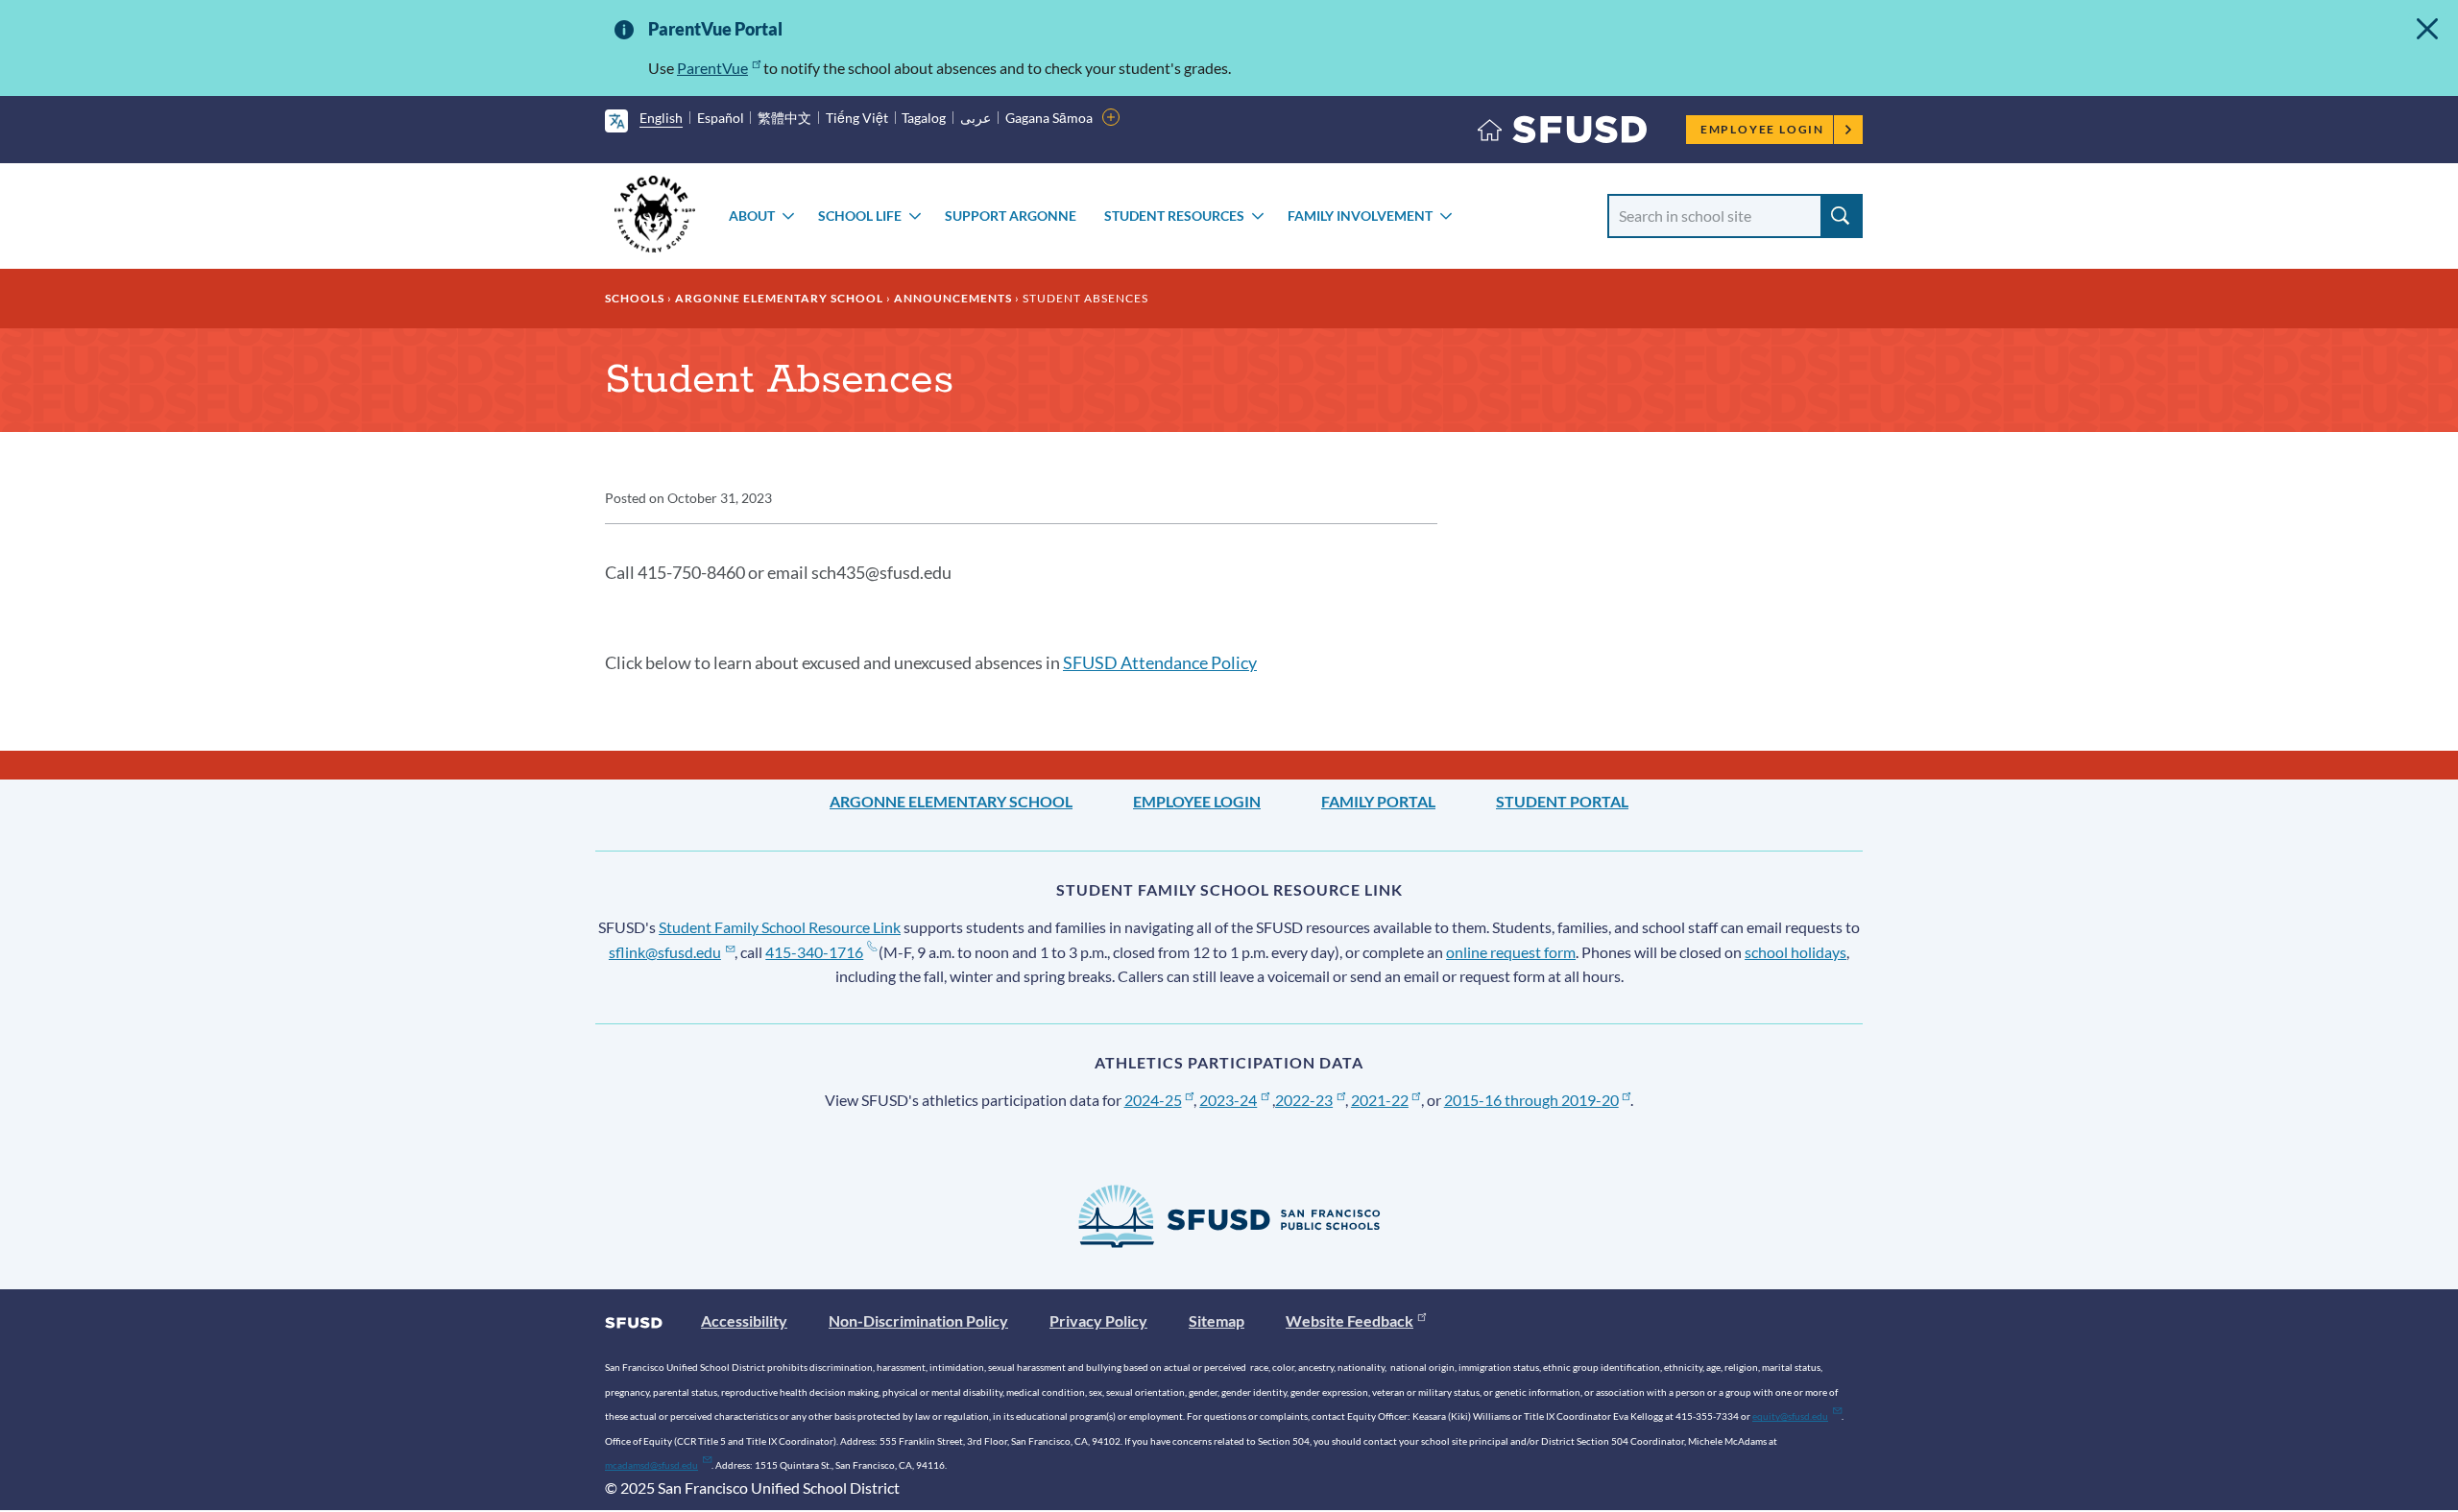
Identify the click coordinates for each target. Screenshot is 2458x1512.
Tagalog (924, 118)
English (661, 118)
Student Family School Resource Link (780, 927)
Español (721, 118)
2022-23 (1304, 1100)
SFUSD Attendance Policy (1160, 662)
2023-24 (1228, 1100)
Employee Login (1762, 129)
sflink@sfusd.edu (665, 952)
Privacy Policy (1098, 1320)
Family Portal (1378, 801)
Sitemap (1217, 1320)
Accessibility (744, 1320)
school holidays (1795, 952)
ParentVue (712, 68)
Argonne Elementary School (779, 298)
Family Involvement (1360, 216)
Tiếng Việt (857, 118)
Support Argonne (1011, 216)
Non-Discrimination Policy (918, 1320)
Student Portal (1562, 801)
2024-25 (1153, 1100)
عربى (976, 118)
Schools (635, 298)
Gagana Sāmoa (1049, 118)
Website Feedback (1349, 1320)
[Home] (1562, 134)
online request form (1511, 952)
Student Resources (1174, 216)
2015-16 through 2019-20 (1531, 1100)
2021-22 (1380, 1100)
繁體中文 (784, 118)
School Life (860, 216)
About (752, 216)
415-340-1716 (814, 952)
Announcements (953, 298)
